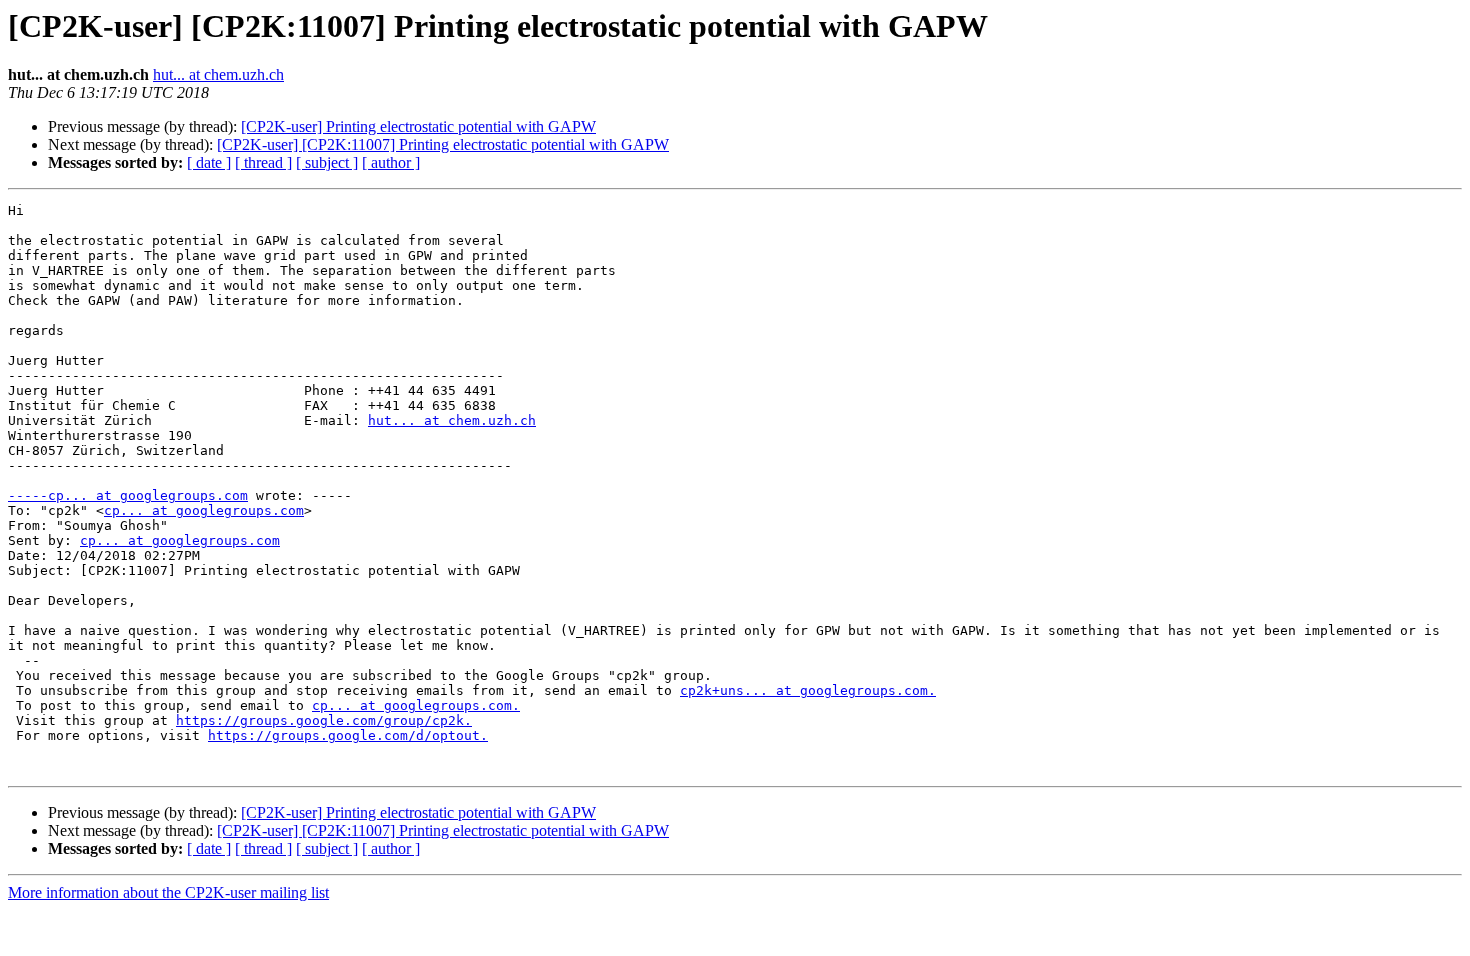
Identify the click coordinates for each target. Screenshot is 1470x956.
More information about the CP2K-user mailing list (168, 892)
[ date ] (209, 162)
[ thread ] (263, 162)
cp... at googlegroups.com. (416, 705)
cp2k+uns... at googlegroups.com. (808, 690)
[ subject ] (327, 162)
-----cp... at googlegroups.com (128, 495)
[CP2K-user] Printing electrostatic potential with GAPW (418, 126)
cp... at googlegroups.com (204, 510)
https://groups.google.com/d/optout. (348, 735)
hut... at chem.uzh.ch (218, 74)
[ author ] (391, 162)
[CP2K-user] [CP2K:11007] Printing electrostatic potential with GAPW (443, 144)
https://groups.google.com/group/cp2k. (324, 720)
